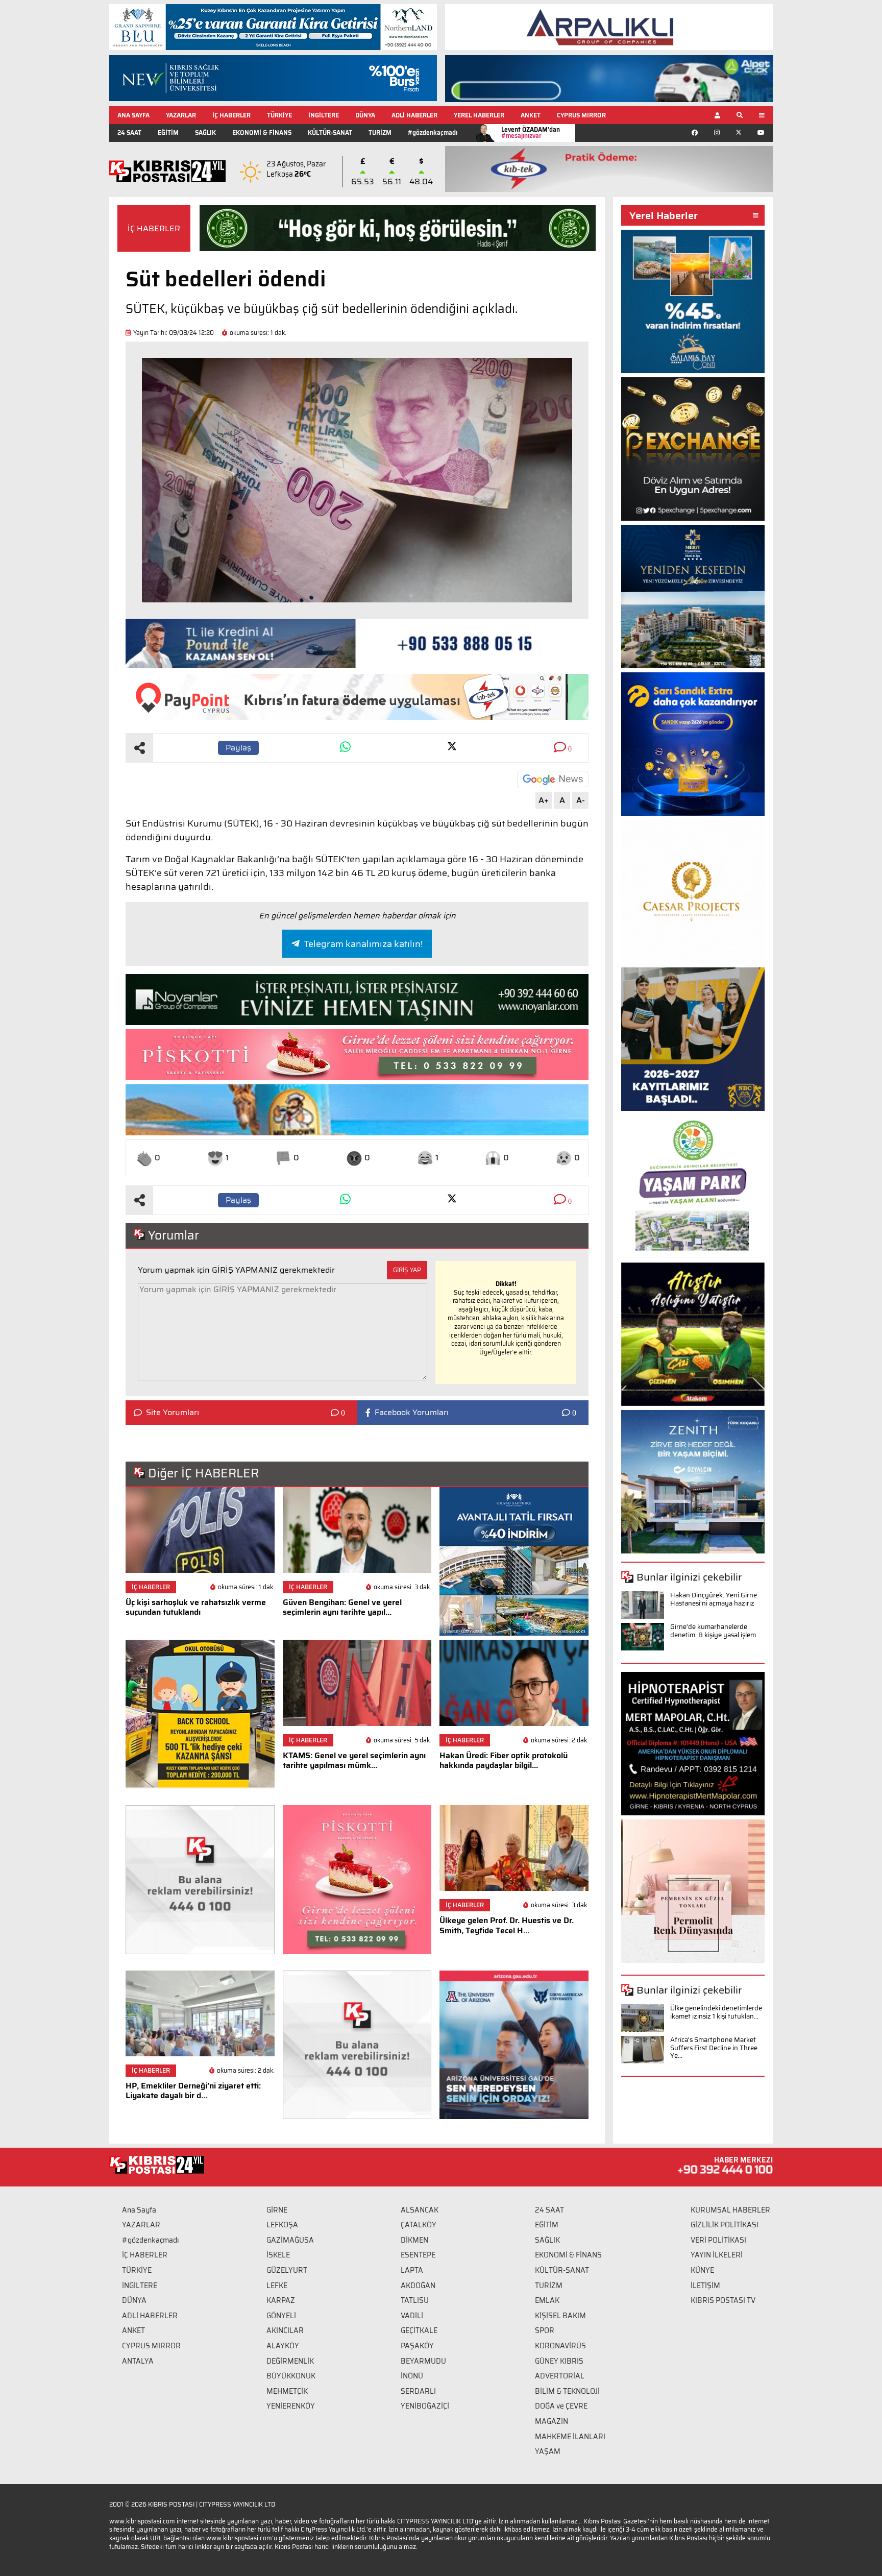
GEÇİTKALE (419, 2330)
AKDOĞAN (418, 2286)
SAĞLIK (205, 132)
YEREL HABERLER (479, 115)
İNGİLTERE (324, 115)
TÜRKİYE (279, 115)
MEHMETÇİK (287, 2391)
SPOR (545, 2330)
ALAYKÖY (283, 2346)
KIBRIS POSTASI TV (723, 2300)
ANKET (531, 115)
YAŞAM (548, 2451)
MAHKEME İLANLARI (570, 2437)
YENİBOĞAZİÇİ (425, 2406)
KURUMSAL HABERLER (730, 2210)
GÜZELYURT (287, 2270)
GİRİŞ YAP (407, 1270)
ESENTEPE (418, 2255)
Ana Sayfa (139, 2210)
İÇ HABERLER (231, 115)
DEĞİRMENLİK (290, 2361)
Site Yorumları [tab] (173, 1413)
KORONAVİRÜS (560, 2346)
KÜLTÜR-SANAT (330, 132)
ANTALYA (138, 2361)
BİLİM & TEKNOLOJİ (567, 2391)
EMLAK (547, 2300)
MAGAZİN (552, 2421)
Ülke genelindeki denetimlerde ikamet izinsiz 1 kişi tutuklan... (716, 2012)
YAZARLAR (181, 115)
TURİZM (380, 132)
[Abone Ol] (553, 779)
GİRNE (277, 2210)
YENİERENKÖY (291, 2406)
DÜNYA (365, 115)
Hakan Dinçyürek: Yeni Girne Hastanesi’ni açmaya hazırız (714, 1599)
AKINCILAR (285, 2330)
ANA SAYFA (133, 115)
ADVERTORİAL (560, 2376)
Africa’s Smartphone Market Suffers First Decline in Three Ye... (714, 2048)
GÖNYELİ (281, 2316)
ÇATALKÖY (419, 2225)
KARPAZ (281, 2300)
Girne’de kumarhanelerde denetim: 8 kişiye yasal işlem (713, 1631)
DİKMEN (414, 2240)
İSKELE (278, 2255)
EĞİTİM (168, 132)
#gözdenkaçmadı (433, 132)
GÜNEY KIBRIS (559, 2361)
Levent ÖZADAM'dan (531, 132)
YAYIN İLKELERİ (717, 2255)
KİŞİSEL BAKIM (560, 2316)
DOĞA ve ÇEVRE (561, 2406)
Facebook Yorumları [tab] (412, 1413)
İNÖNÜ (412, 2376)
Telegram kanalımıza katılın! (363, 944)
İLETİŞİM (705, 2286)
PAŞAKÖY (417, 2346)
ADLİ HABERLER (414, 115)
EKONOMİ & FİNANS (262, 132)
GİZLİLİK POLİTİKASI (725, 2225)
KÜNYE (702, 2270)
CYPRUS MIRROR (581, 115)
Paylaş (238, 748)
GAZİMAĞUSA (290, 2240)
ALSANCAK (420, 2210)
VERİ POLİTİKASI (718, 2240)
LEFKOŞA (282, 2225)
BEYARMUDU (423, 2361)
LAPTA (412, 2270)
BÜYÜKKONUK (291, 2376)
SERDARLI (418, 2391)
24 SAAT (129, 132)
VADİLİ (412, 2316)
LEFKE (277, 2286)
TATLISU (415, 2300)
